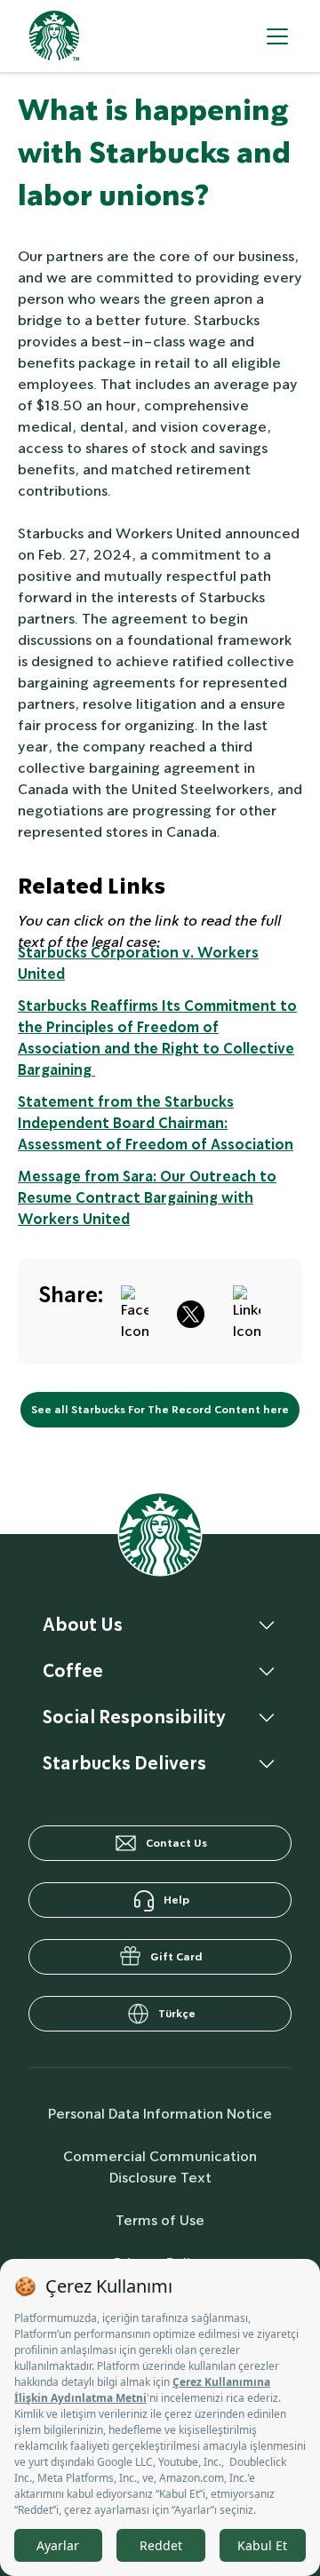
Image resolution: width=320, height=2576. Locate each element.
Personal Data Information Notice (160, 2114)
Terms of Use (160, 2220)
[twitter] (191, 1311)
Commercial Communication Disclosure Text (160, 2167)
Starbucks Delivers (124, 1763)
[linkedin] (247, 1311)
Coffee (73, 1671)
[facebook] (135, 1311)
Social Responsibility (134, 1717)
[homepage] (54, 36)
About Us (83, 1625)
